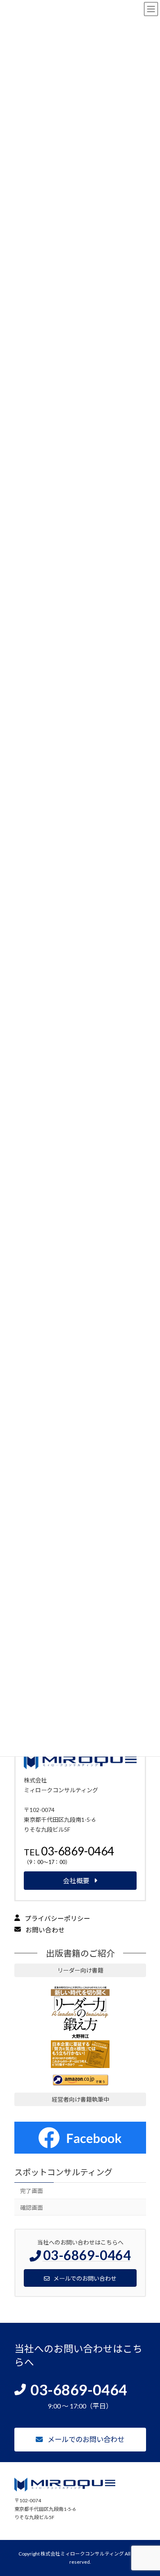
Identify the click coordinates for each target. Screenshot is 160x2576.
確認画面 (31, 2208)
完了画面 (31, 2191)
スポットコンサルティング (63, 2172)
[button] (80, 1858)
